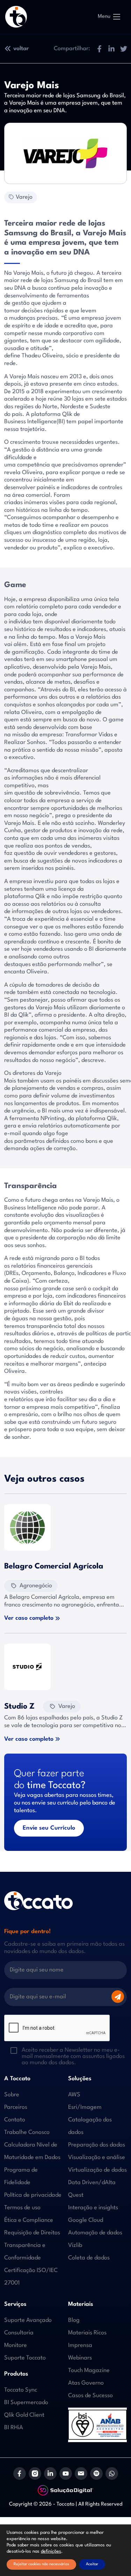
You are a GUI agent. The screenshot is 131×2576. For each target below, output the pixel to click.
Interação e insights (93, 2208)
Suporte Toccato (25, 2358)
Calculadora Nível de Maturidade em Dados (32, 2151)
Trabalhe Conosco (27, 2132)
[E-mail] (81, 2473)
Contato (15, 2120)
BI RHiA (14, 2428)
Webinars (80, 2358)
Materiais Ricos (87, 2333)
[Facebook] (20, 2473)
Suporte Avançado (28, 2320)
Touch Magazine (89, 2370)
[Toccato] (16, 17)
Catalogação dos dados (90, 2126)
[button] (99, 49)
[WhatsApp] (112, 2473)
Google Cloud (86, 2220)
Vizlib (75, 2245)
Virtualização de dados (97, 2170)
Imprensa (80, 2345)
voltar (21, 49)
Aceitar (92, 2564)
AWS (74, 2095)
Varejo (24, 197)
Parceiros (16, 2107)
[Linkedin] (50, 2473)
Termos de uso (22, 2208)
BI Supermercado (26, 2403)
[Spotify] (96, 2473)
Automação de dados (95, 2233)
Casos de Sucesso (90, 2396)
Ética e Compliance (29, 2220)
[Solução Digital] (66, 2490)
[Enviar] (118, 1997)
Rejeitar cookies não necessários (41, 2564)
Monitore (16, 2345)
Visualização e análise (97, 2157)
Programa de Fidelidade (21, 2176)
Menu (104, 17)
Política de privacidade (33, 2195)
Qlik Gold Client (24, 2415)
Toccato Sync (21, 2390)
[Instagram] (35, 2473)
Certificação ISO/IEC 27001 (31, 2277)
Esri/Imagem (85, 2107)
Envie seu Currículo (49, 1828)
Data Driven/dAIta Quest (92, 2189)
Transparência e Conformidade (25, 2252)
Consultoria (19, 2333)
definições (51, 2551)
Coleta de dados (89, 2258)
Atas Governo (86, 2383)
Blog (74, 2320)
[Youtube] (66, 2473)
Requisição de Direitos (32, 2233)
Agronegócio (36, 1586)
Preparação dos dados (97, 2145)
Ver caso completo (29, 1618)
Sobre (12, 2095)
